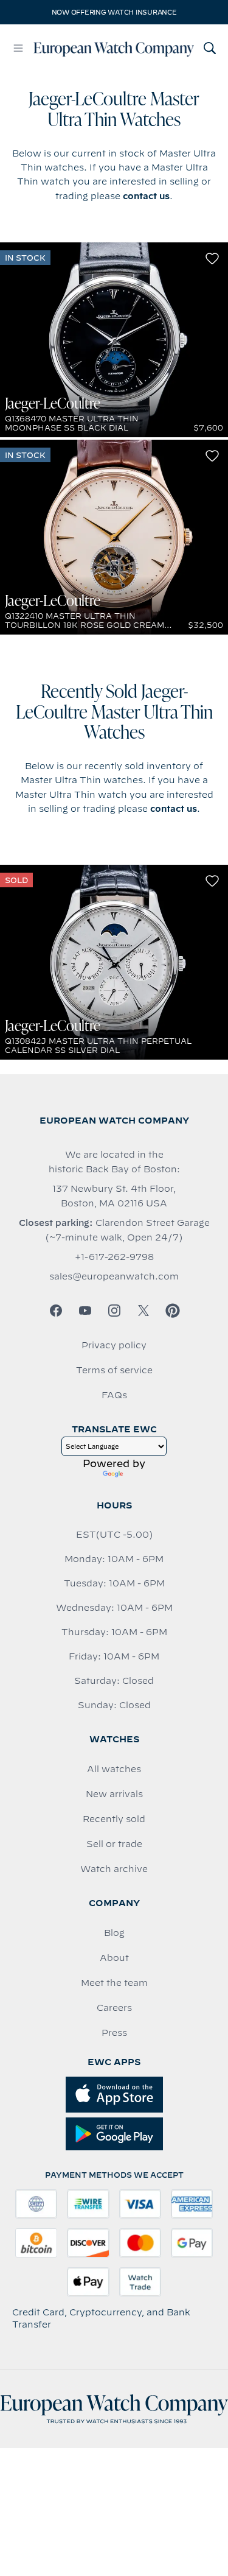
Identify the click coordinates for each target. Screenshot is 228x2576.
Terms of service (114, 1370)
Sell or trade (114, 1844)
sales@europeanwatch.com (114, 1276)
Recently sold (114, 1819)
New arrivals (114, 1794)
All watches (114, 1769)
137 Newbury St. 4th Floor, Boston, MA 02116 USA (114, 1196)
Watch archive (114, 1869)
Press (114, 2033)
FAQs (114, 1395)
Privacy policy (114, 1345)
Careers (114, 2008)
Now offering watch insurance (114, 12)
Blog (114, 1933)
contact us (146, 196)
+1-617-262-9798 (114, 1257)
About (114, 1958)
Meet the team (114, 1983)
